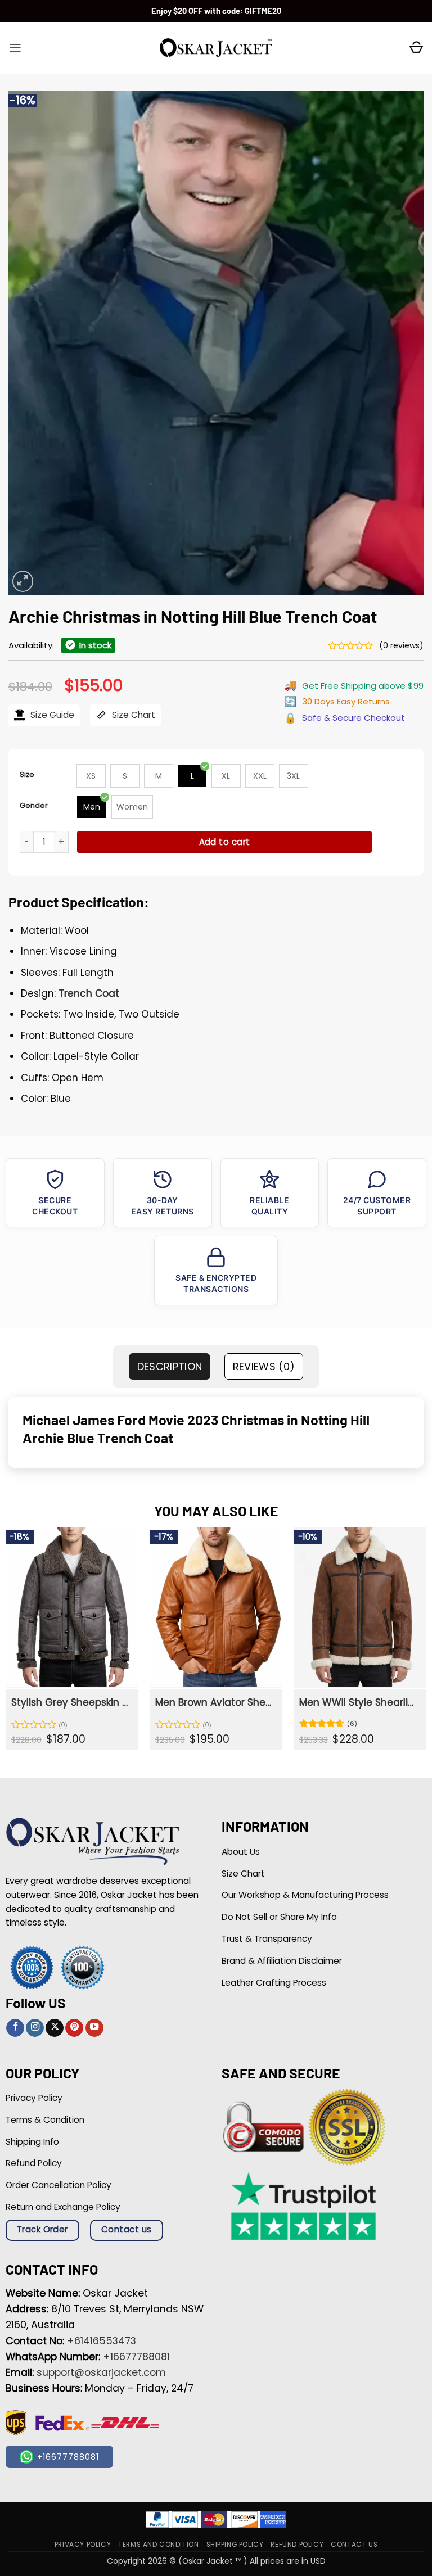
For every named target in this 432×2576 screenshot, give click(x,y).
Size (27, 774)
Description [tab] (170, 1366)
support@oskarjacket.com (101, 2372)
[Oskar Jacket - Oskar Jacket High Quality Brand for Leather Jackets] (216, 48)
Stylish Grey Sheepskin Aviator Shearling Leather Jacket (71, 1702)
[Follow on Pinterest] (74, 2028)
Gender (34, 805)
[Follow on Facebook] (15, 2028)
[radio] (91, 776)
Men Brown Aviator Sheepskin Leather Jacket (215, 1702)
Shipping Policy (235, 2545)
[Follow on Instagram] (35, 2028)
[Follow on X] (55, 2028)
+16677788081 (136, 2357)
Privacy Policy (83, 2545)
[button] (15, 48)
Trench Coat (89, 993)
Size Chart (132, 715)
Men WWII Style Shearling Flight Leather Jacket (359, 1702)
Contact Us (354, 2545)
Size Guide (51, 715)
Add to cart (225, 842)
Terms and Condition (158, 2545)
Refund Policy (297, 2545)
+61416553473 (102, 2341)
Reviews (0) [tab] (264, 1366)
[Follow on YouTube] (94, 2028)
